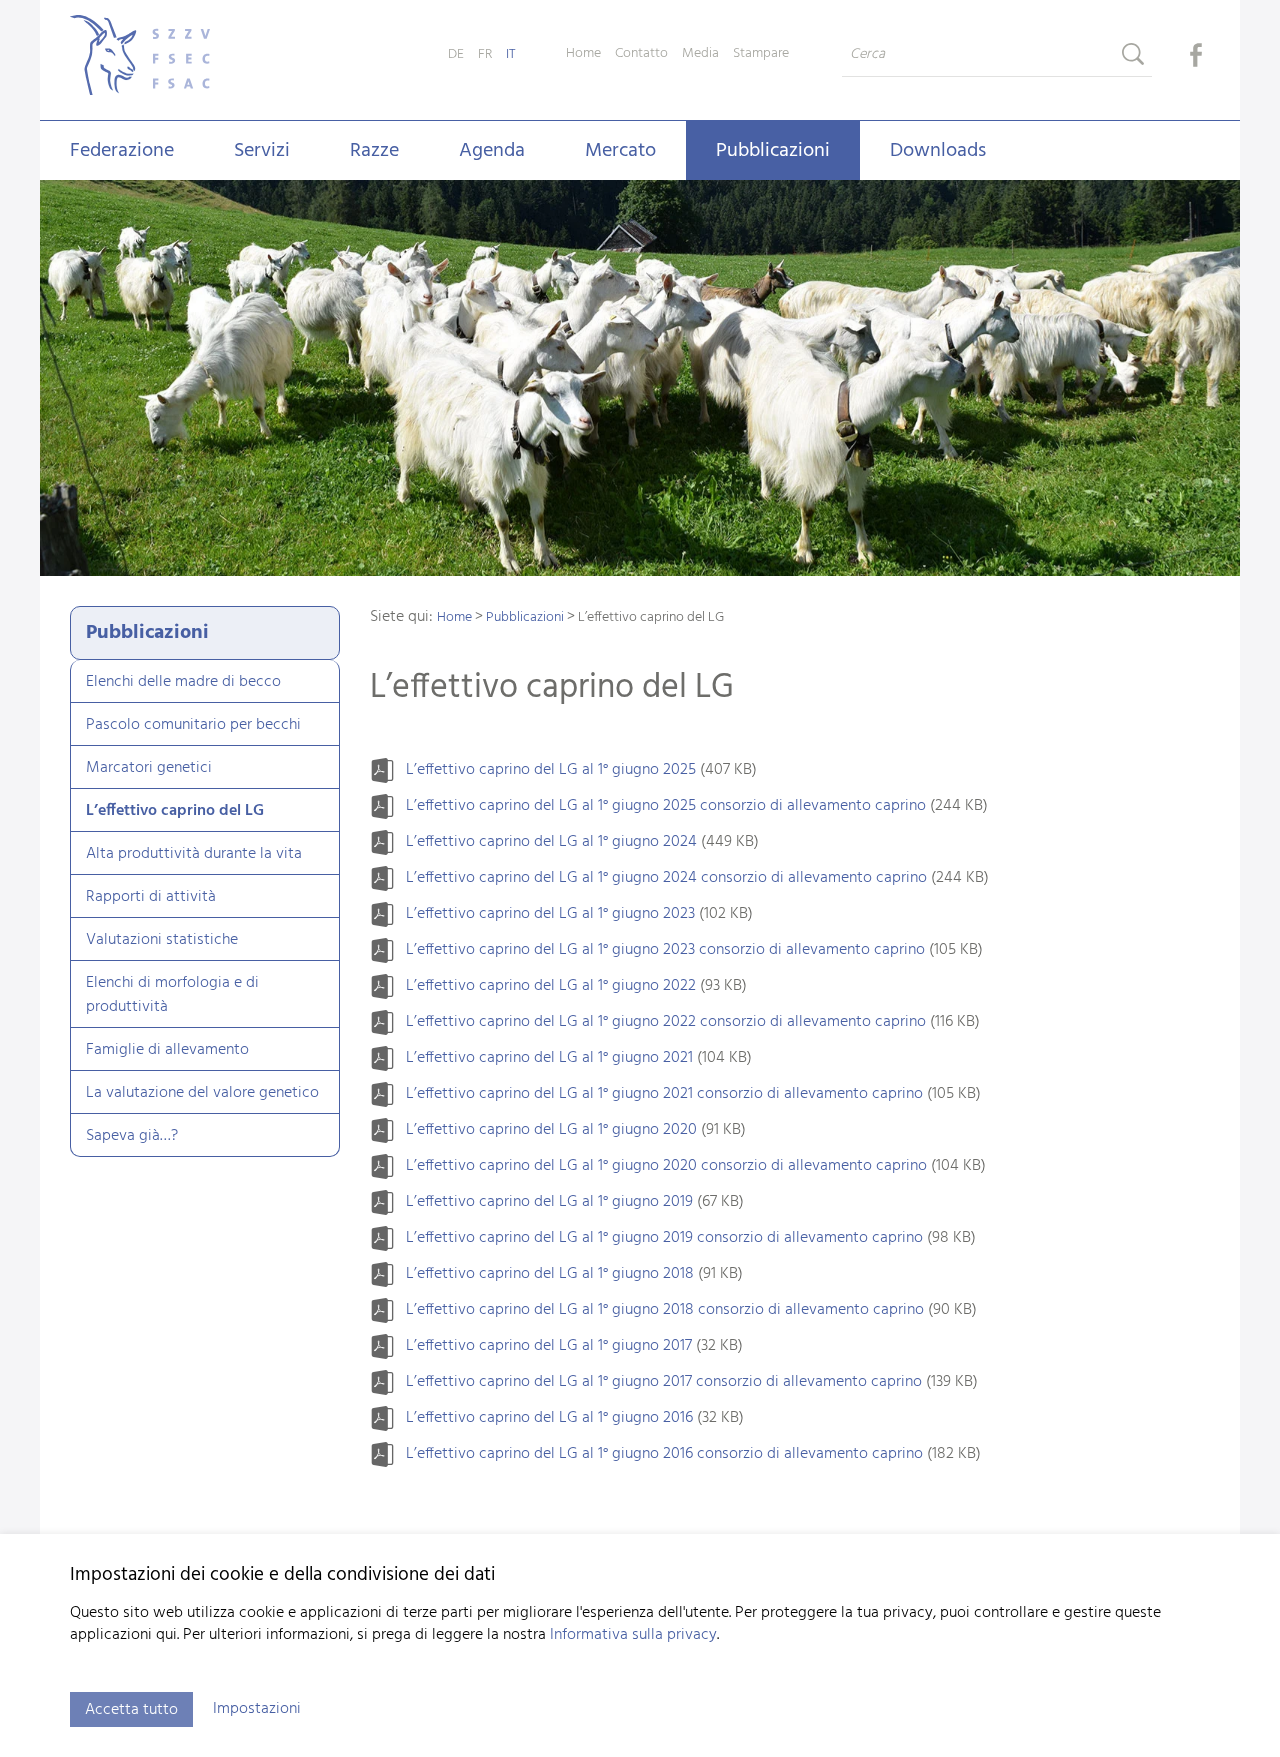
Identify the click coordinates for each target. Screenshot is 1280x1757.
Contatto (641, 54)
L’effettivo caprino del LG (175, 811)
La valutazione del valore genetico (202, 1093)
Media (700, 54)
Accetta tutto (131, 1710)
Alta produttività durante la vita (194, 854)
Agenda (492, 151)
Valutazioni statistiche (162, 940)
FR (485, 54)
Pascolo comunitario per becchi (193, 725)
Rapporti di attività (151, 897)
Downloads (938, 151)
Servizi (262, 151)
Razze (374, 151)
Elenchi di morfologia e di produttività (172, 995)
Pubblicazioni (773, 151)
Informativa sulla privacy (633, 1635)
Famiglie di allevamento (167, 1050)
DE (456, 54)
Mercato (620, 151)
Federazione (122, 151)
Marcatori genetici (149, 768)
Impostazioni (257, 1709)
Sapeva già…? (132, 1136)
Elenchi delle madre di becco (183, 682)
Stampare (761, 54)
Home (583, 54)
